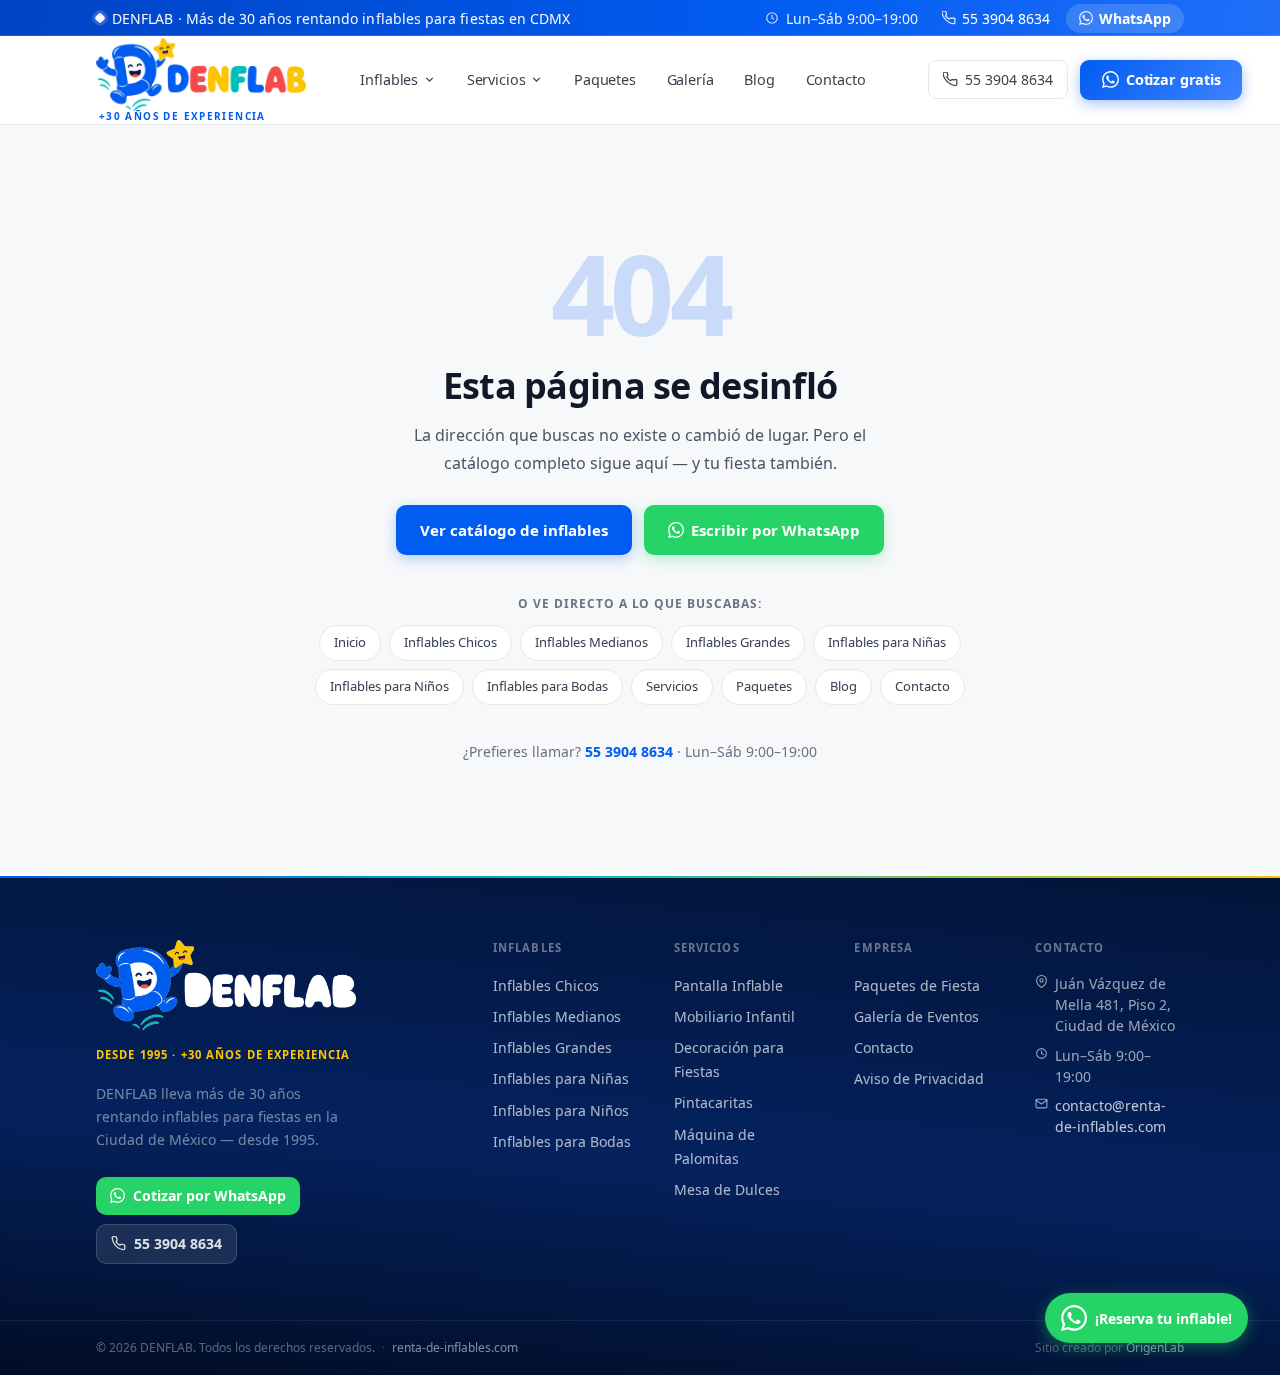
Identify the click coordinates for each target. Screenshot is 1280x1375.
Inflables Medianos (591, 642)
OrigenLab (1155, 1347)
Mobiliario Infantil (734, 1016)
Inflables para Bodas (547, 686)
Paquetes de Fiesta (917, 985)
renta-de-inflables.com (455, 1347)
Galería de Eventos (916, 1016)
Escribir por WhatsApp (775, 530)
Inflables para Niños (389, 686)
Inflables (389, 79)
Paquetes (605, 79)
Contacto (836, 79)
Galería (690, 79)
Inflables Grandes (738, 642)
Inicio (350, 642)
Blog (759, 79)
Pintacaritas (713, 1102)
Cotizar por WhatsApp (209, 1195)
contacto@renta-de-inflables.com (1110, 1116)
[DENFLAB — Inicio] (226, 985)
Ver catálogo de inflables (514, 530)
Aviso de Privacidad (919, 1078)
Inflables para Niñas (887, 642)
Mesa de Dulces (727, 1189)
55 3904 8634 (629, 751)
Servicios (496, 79)
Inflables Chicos (450, 642)
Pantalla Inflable (728, 985)
